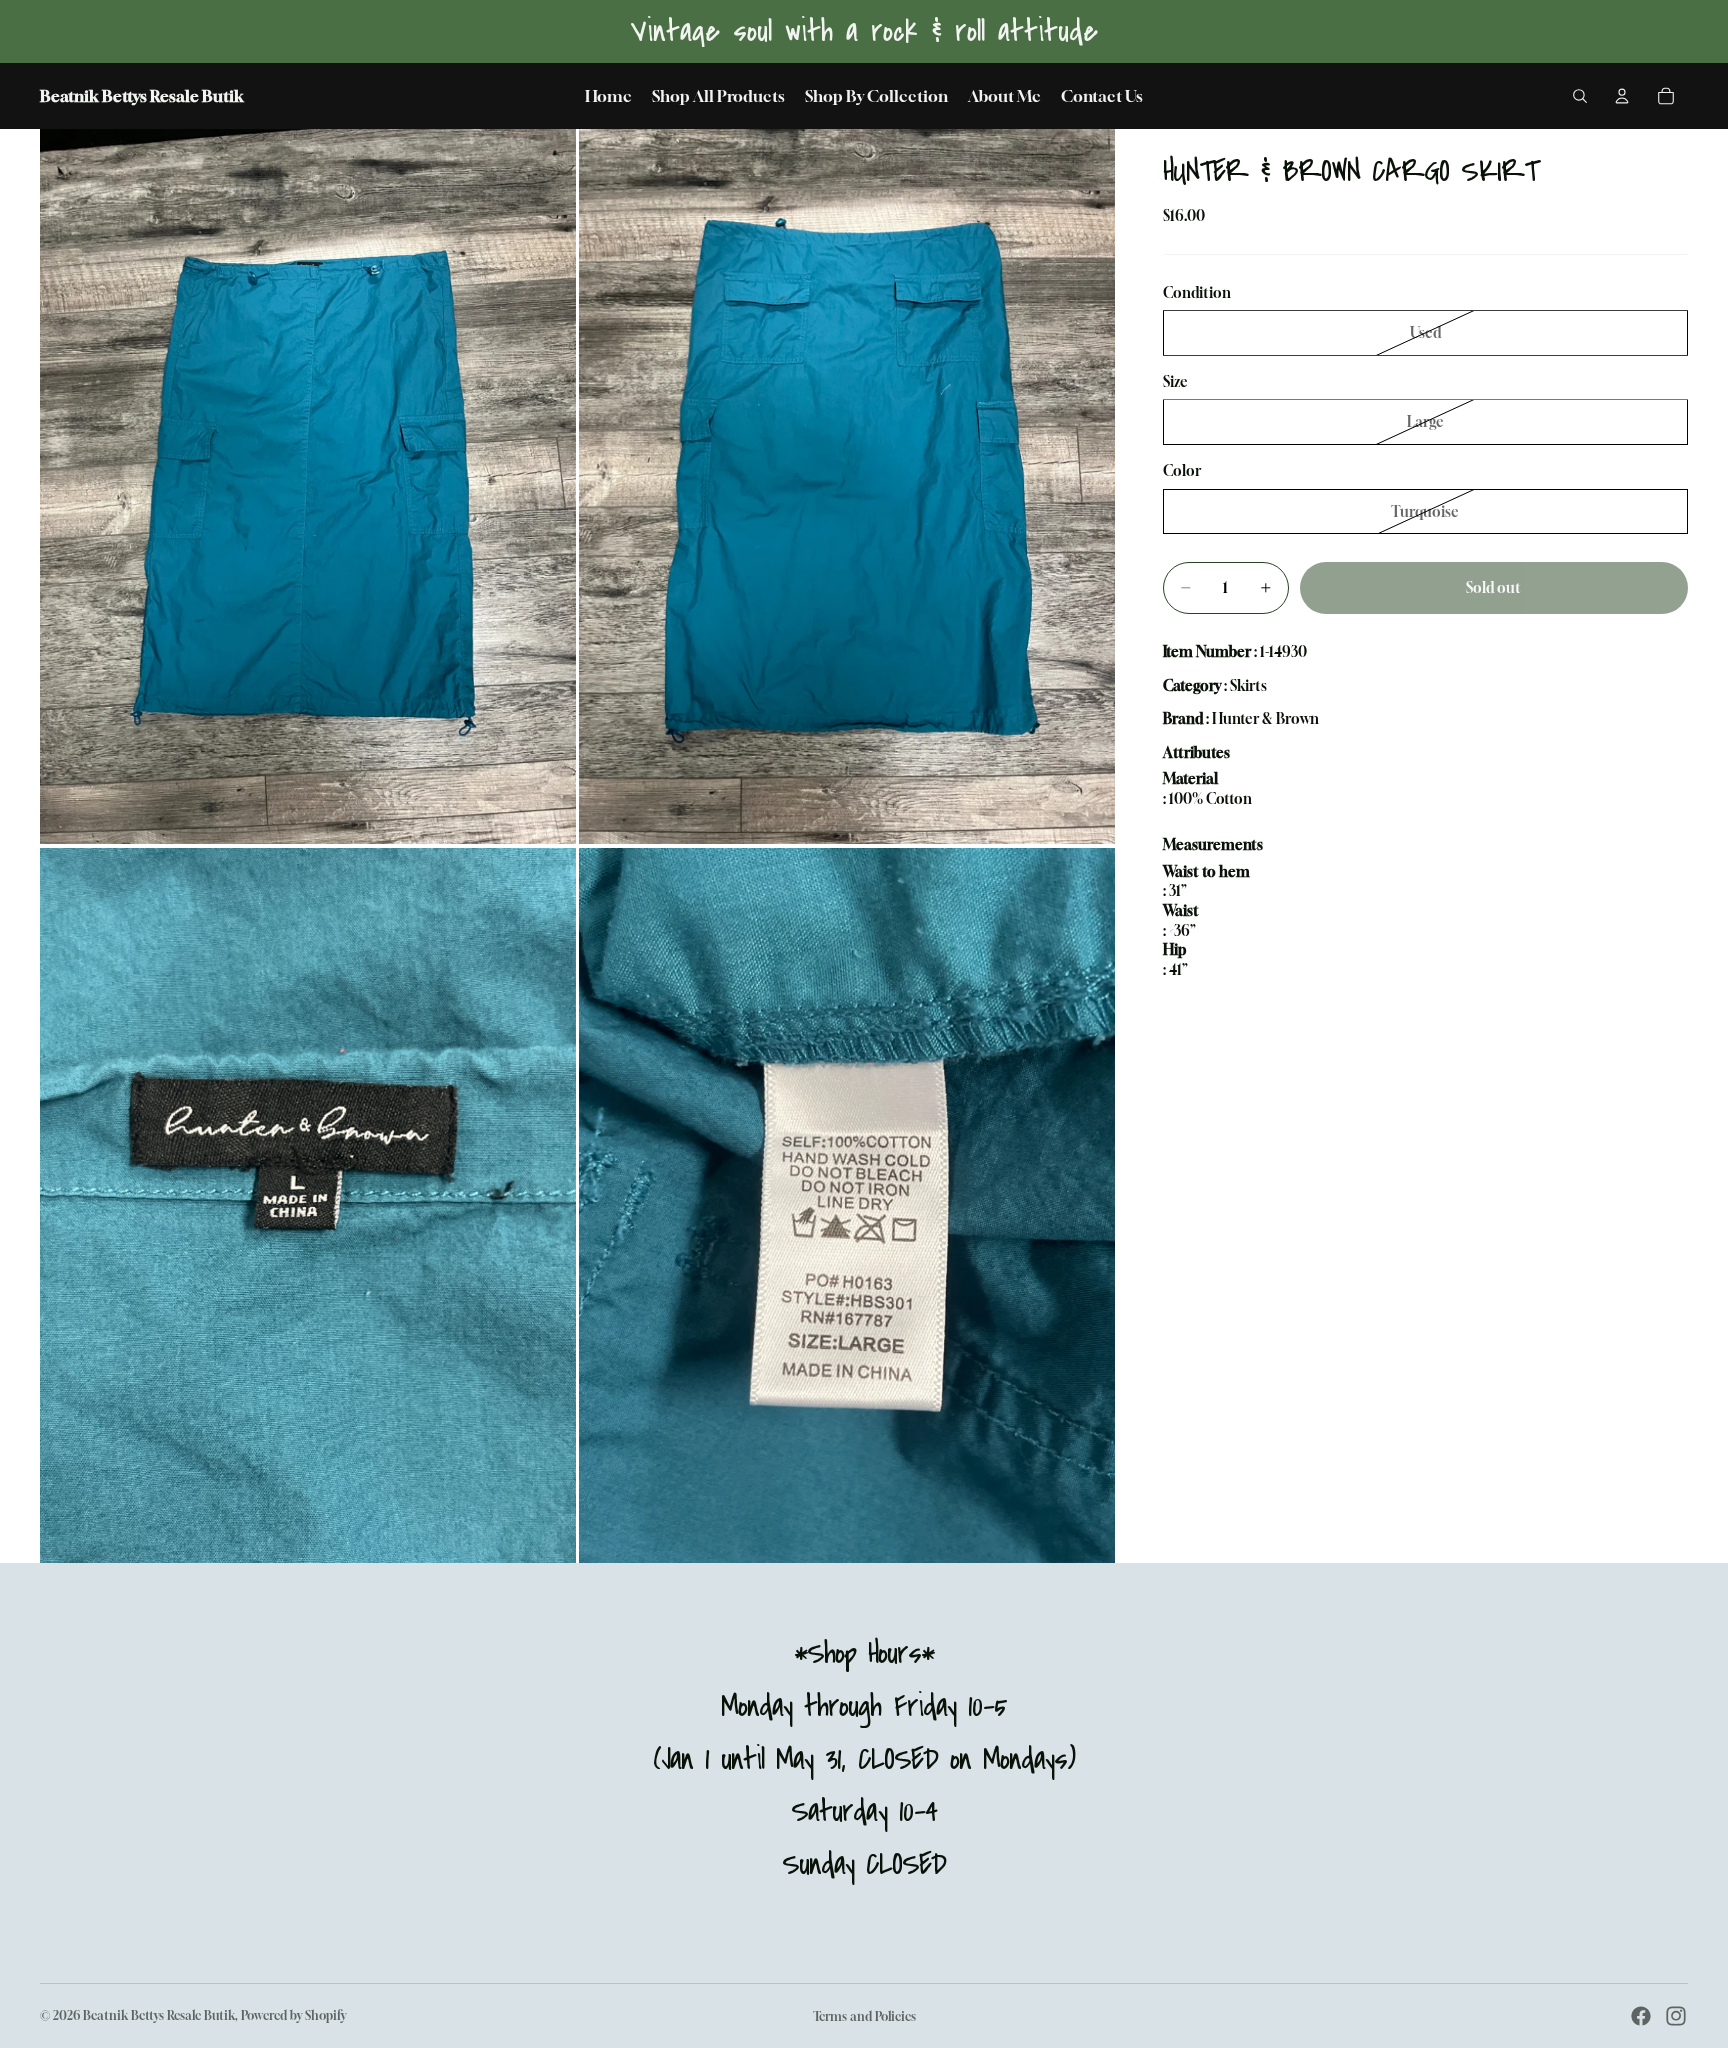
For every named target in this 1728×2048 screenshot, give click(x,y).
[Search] (1580, 96)
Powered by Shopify (293, 2015)
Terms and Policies (864, 2016)
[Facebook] (1641, 2016)
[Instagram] (1676, 2016)
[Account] (1622, 96)
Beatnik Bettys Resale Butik (159, 2015)
